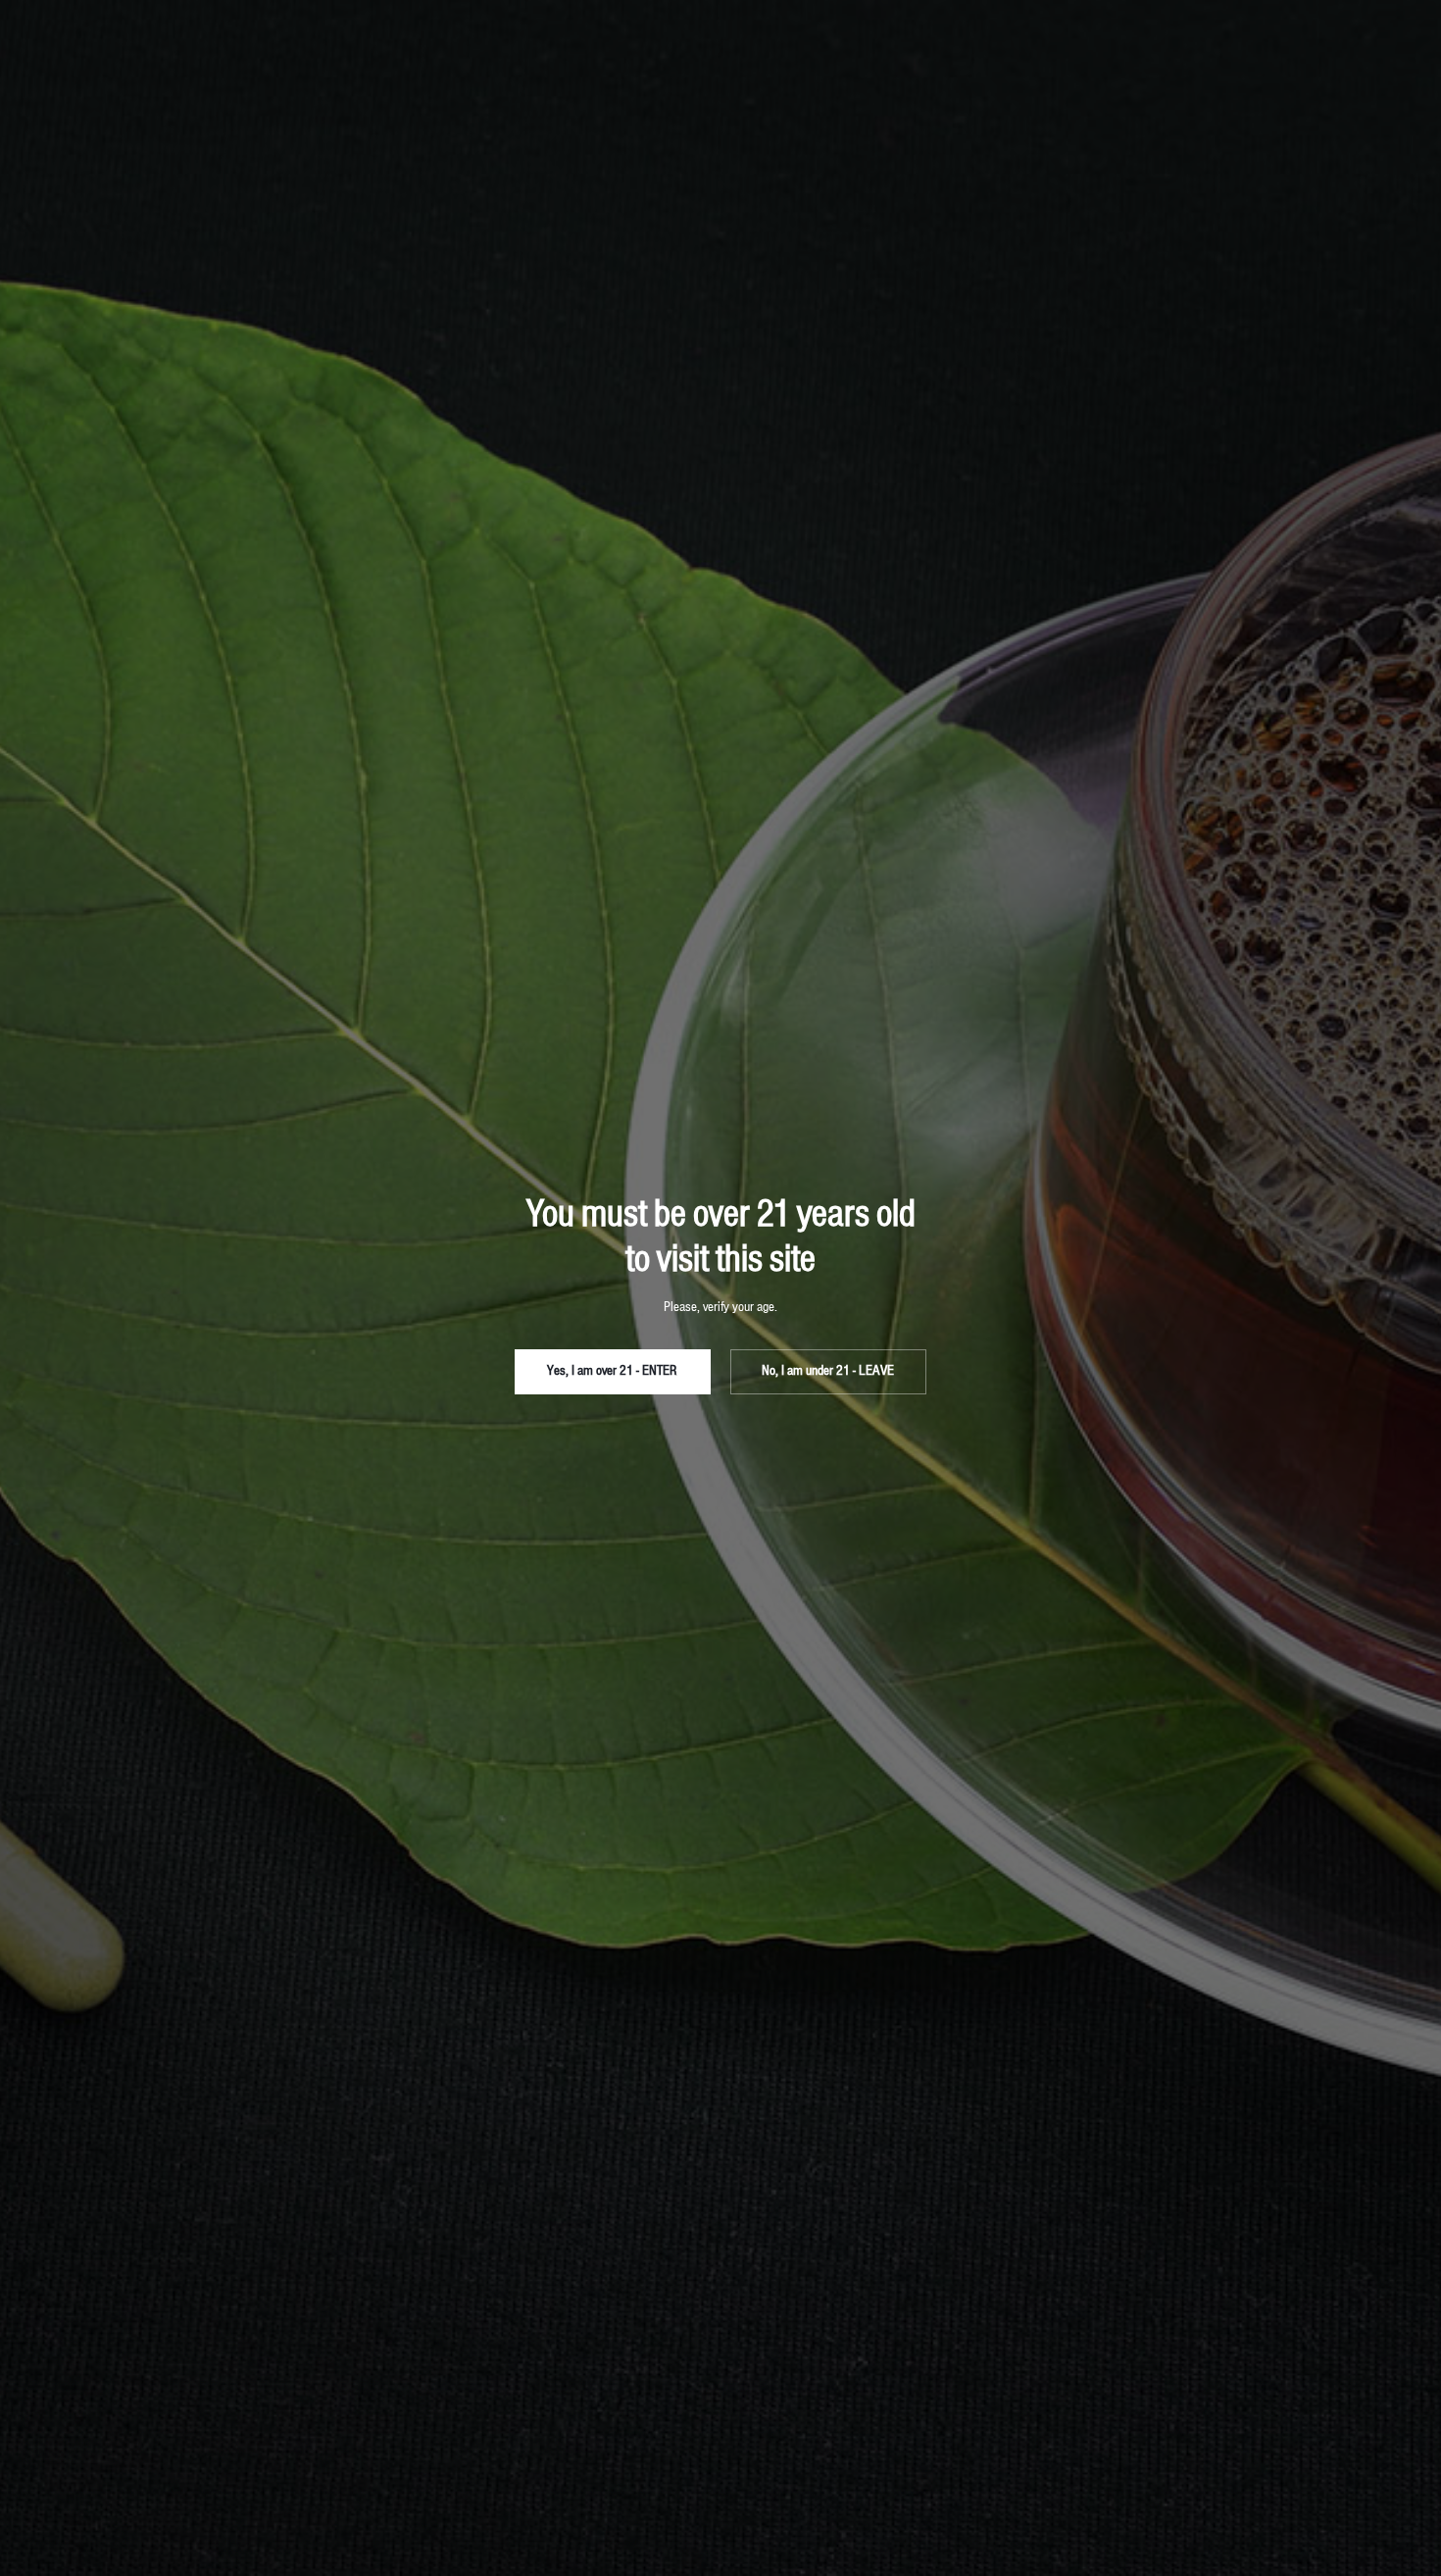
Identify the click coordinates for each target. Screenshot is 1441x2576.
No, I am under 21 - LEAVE (828, 1371)
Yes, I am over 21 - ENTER (612, 1371)
